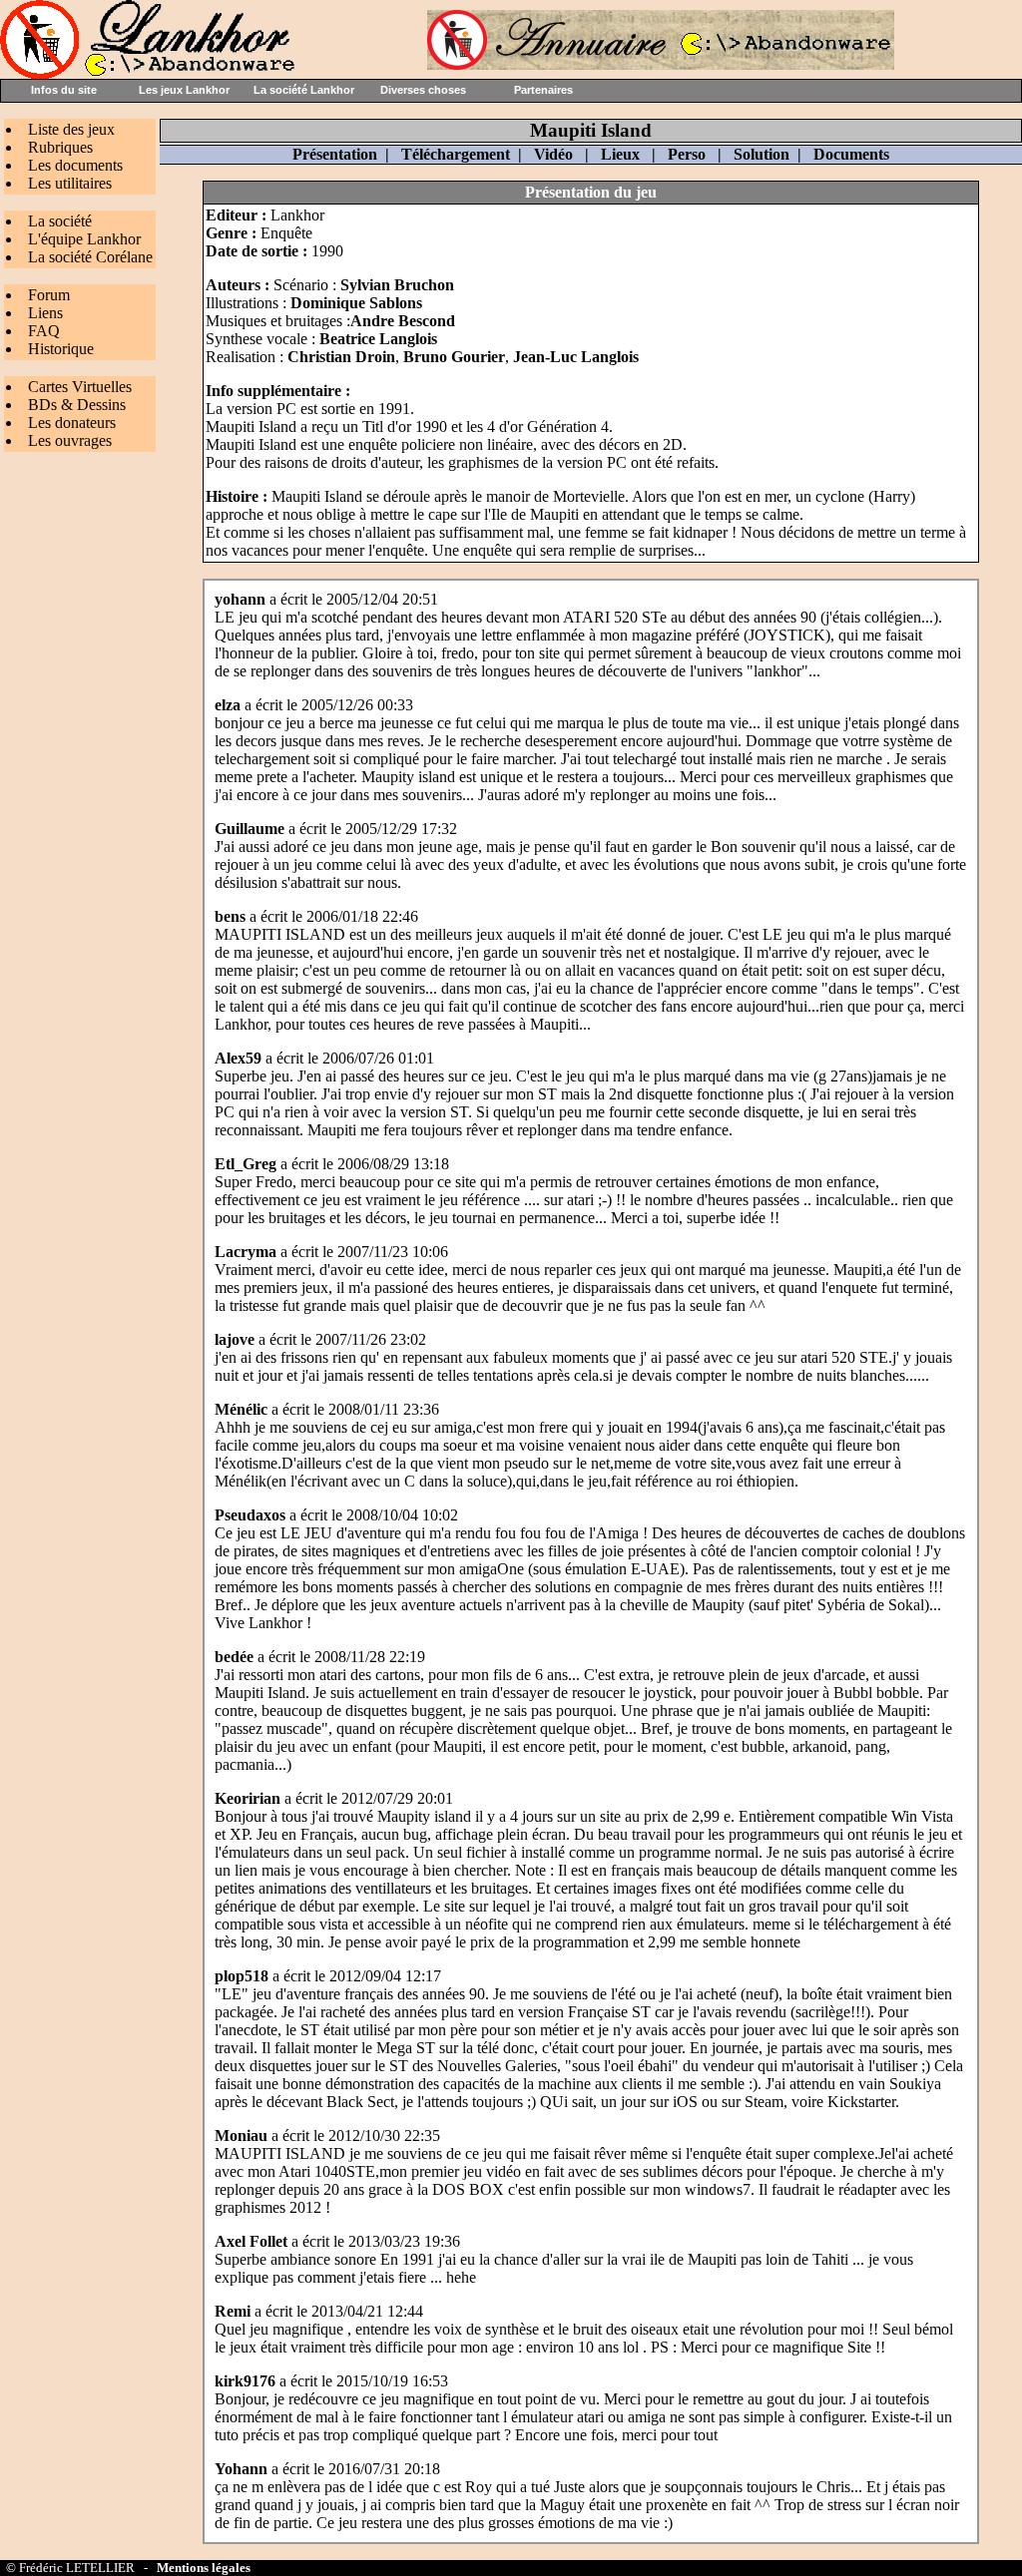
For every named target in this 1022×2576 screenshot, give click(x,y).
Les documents (75, 165)
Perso (687, 154)
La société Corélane (90, 257)
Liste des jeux (71, 129)
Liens (45, 313)
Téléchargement (456, 154)
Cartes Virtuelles (80, 387)
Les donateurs (72, 423)
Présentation (335, 154)
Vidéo (553, 154)
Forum (49, 295)
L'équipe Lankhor (84, 239)
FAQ (44, 331)
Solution (762, 154)
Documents (851, 154)
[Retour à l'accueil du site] (150, 73)
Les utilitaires (70, 183)
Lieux (620, 154)
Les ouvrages (70, 440)
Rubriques (60, 147)
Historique (61, 349)
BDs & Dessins (77, 405)
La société (60, 221)
